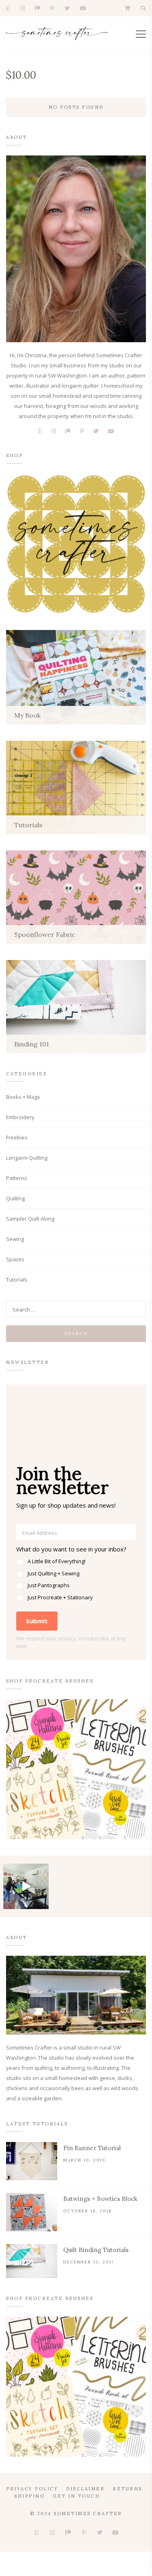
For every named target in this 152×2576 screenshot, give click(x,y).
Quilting (15, 1198)
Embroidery (20, 1117)
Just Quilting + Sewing (54, 1573)
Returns (127, 2489)
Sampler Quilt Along (30, 1219)
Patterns (17, 1178)
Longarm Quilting (27, 1158)
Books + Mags (23, 1097)
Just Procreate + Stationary (60, 1597)
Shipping (29, 2496)
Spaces (15, 1259)
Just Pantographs (49, 1585)
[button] (76, 1573)
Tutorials (17, 1279)
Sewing (15, 1239)
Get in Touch (76, 2496)
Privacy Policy (32, 2489)
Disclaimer (85, 2489)
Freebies (17, 1137)
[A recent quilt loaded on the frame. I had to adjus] (26, 1886)
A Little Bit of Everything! (57, 1561)
